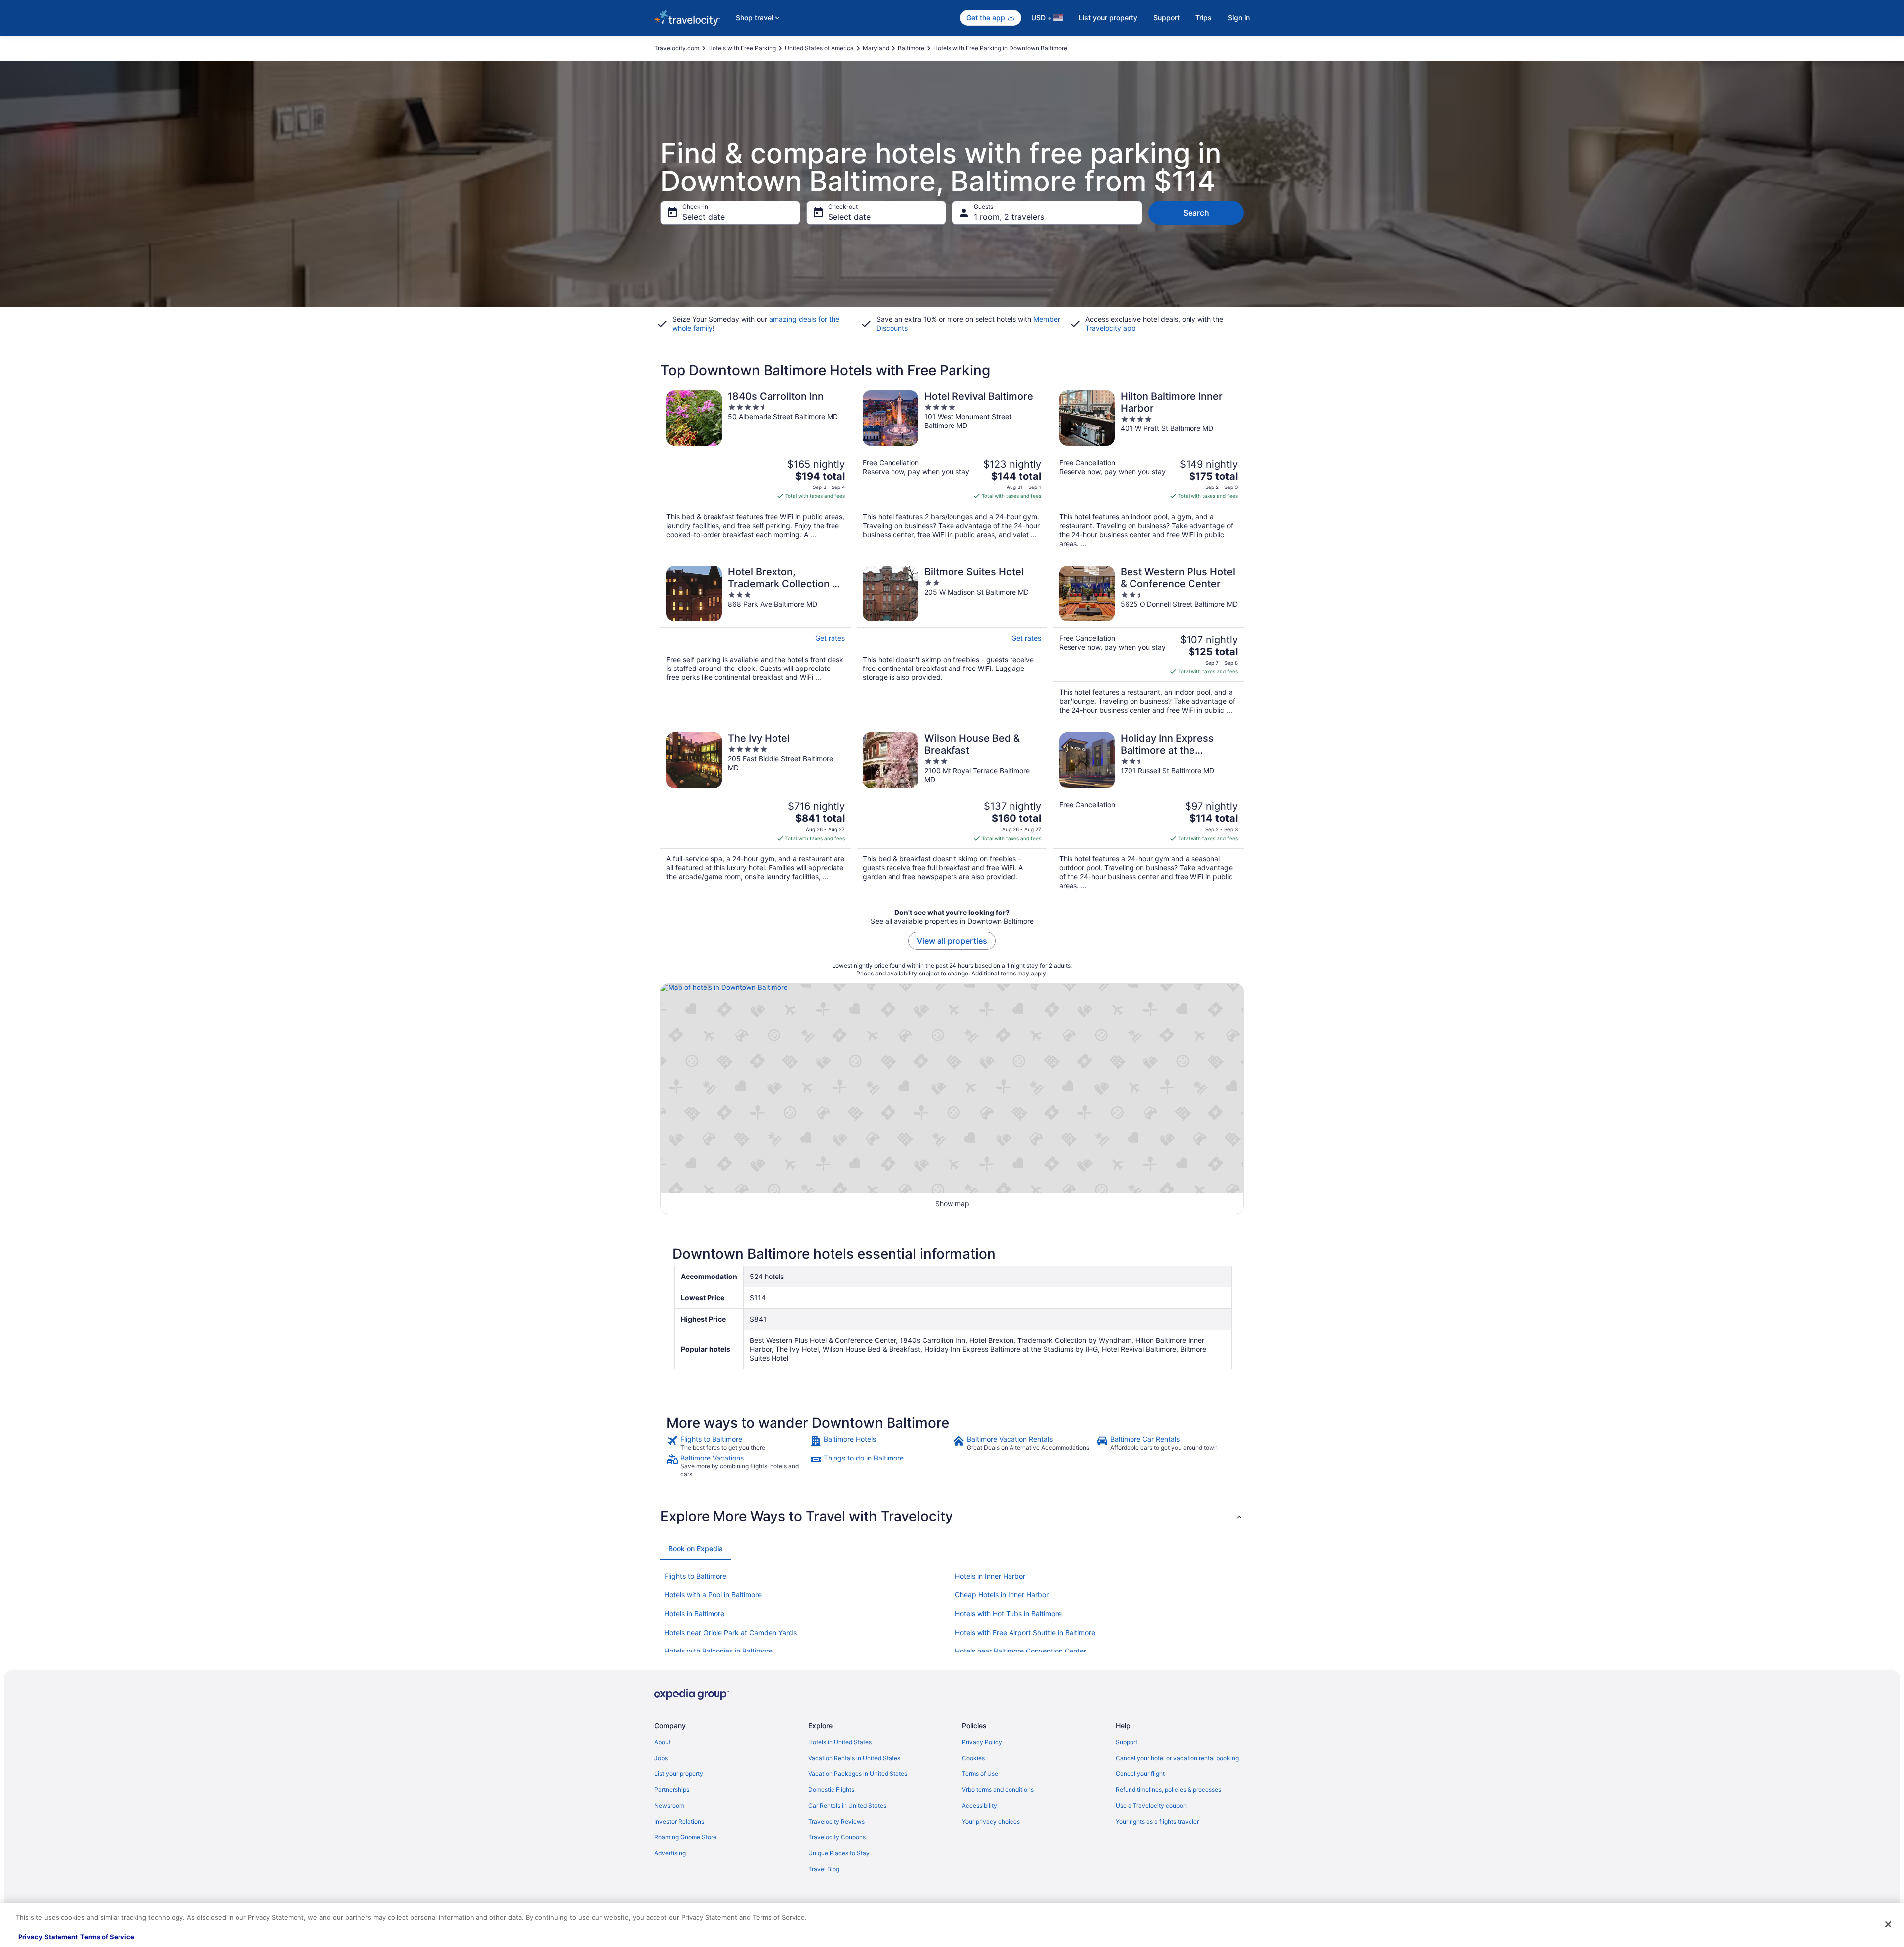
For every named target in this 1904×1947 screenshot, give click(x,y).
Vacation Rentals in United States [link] (854, 1758)
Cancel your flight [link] (1140, 1774)
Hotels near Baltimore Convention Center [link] (1021, 1651)
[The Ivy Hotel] (756, 811)
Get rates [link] (830, 638)
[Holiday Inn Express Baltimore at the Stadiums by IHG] (1148, 811)
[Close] (1888, 1924)
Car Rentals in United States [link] (847, 1805)
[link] (737, 1443)
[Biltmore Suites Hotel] (952, 640)
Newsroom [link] (669, 1805)
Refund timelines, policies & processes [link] (1168, 1790)
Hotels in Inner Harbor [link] (990, 1576)
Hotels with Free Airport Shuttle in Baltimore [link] (1025, 1632)
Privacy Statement (48, 1937)
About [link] (663, 1742)
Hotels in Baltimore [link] (694, 1613)
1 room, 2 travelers (1009, 217)
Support (1166, 18)
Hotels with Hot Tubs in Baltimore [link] (1008, 1613)
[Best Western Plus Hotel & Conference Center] (1148, 640)
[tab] (696, 1549)
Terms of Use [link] (980, 1774)
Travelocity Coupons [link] (837, 1837)
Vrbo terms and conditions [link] (998, 1790)
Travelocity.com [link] (677, 48)
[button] (952, 1516)
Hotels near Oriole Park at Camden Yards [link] (731, 1632)
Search (1196, 213)
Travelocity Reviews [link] (836, 1821)
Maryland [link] (876, 48)
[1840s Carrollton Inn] (756, 469)
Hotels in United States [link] (840, 1742)
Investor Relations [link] (679, 1821)
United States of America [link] (819, 48)
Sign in (1239, 18)
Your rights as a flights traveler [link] (1157, 1821)
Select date (704, 217)
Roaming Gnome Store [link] (685, 1837)
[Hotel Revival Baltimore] (952, 469)
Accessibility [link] (980, 1805)
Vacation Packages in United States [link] (858, 1774)
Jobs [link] (661, 1758)
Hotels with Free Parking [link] (742, 48)
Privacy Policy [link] (982, 1742)
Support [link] (1127, 1742)
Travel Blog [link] (824, 1869)
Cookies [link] (973, 1758)
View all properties (952, 941)
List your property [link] (679, 1774)
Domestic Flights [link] (831, 1790)
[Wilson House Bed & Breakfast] (952, 811)
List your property (1108, 18)
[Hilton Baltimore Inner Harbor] (1148, 469)
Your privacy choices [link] (991, 1821)
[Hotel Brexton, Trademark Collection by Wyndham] (756, 640)
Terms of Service (107, 1937)
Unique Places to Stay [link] (839, 1853)
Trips (1204, 18)
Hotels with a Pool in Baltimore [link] (713, 1595)
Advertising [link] (670, 1853)
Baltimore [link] (911, 48)
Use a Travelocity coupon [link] (1151, 1805)
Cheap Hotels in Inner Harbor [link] (1002, 1595)
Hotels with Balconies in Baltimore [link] (718, 1651)
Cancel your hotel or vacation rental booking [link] (1177, 1758)
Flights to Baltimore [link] (695, 1576)
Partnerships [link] (672, 1790)
